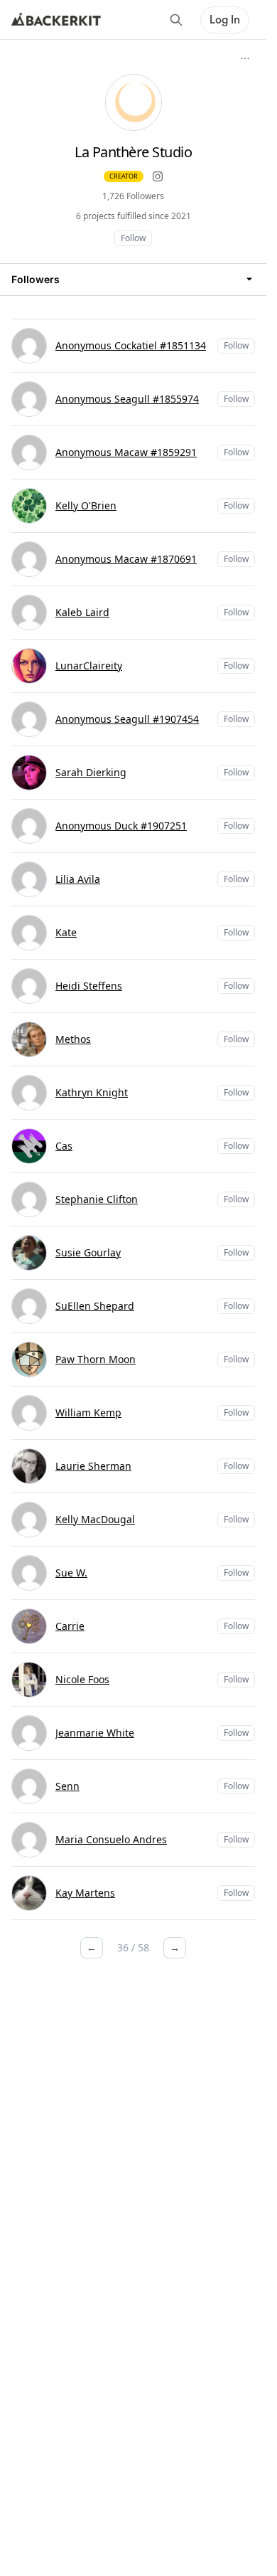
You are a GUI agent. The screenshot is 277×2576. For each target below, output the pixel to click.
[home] (56, 20)
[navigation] (133, 279)
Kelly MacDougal (95, 1519)
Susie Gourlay (88, 1252)
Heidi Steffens (89, 986)
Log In (225, 20)
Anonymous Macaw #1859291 (126, 452)
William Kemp (88, 1412)
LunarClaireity (89, 666)
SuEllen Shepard (95, 1306)
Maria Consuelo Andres (111, 1839)
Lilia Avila (78, 879)
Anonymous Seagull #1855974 (127, 399)
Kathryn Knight (92, 1092)
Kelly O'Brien (86, 505)
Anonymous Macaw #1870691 (126, 559)
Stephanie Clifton (97, 1199)
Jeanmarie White (95, 1733)
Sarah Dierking (91, 772)
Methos (73, 1039)
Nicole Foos (82, 1679)
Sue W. (71, 1573)
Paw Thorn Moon (96, 1359)
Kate (66, 932)
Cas (64, 1146)
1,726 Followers (133, 196)
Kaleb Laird (82, 612)
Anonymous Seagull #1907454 (127, 719)
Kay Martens (85, 1893)
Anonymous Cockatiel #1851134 (131, 345)
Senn (67, 1786)
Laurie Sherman (93, 1466)
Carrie (70, 1626)
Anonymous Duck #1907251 (121, 826)
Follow (133, 238)
